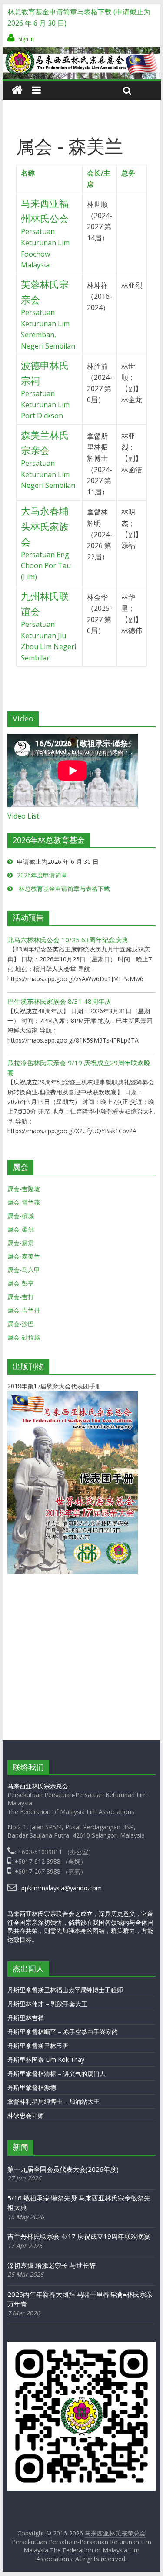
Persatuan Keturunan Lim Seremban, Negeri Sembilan (48, 316)
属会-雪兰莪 (24, 1202)
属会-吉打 (21, 1297)
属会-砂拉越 (24, 1337)
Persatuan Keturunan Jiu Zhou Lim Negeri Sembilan (48, 628)
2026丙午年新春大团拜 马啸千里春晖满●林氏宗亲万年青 (80, 2299)
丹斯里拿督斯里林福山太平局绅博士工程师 (65, 1990)
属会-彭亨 (21, 1283)
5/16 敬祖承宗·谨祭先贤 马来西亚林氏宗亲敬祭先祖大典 (79, 2203)
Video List (23, 816)
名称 (28, 173)
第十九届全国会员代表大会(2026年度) (63, 2169)
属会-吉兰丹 (24, 1310)
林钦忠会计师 (26, 2115)
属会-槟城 (21, 1216)
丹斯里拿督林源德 (32, 2087)
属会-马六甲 (24, 1270)
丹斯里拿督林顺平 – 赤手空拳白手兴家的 (63, 2032)
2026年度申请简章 (42, 875)
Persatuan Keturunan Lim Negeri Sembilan (48, 461)
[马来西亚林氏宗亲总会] (17, 90)
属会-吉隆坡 (24, 1189)
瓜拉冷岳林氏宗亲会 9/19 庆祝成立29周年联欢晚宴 (79, 1068)
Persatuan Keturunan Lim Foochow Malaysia (45, 235)
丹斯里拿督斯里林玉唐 (38, 2046)
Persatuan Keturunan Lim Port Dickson (45, 391)
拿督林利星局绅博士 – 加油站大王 (53, 2101)
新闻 (20, 2147)
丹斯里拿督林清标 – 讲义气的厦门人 (57, 2073)
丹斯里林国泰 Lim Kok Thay (46, 2060)
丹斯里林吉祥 (26, 2018)
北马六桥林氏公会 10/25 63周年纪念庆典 (68, 940)
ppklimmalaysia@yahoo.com (62, 1888)
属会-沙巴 (21, 1324)
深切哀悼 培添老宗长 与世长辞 (52, 2265)
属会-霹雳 (21, 1243)
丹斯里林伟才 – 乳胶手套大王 (47, 2004)
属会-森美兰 (24, 1256)
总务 (128, 173)
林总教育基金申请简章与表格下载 (63, 889)
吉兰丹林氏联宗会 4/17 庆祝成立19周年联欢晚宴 (79, 2236)
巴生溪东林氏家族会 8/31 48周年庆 (59, 1001)
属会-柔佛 (21, 1229)
